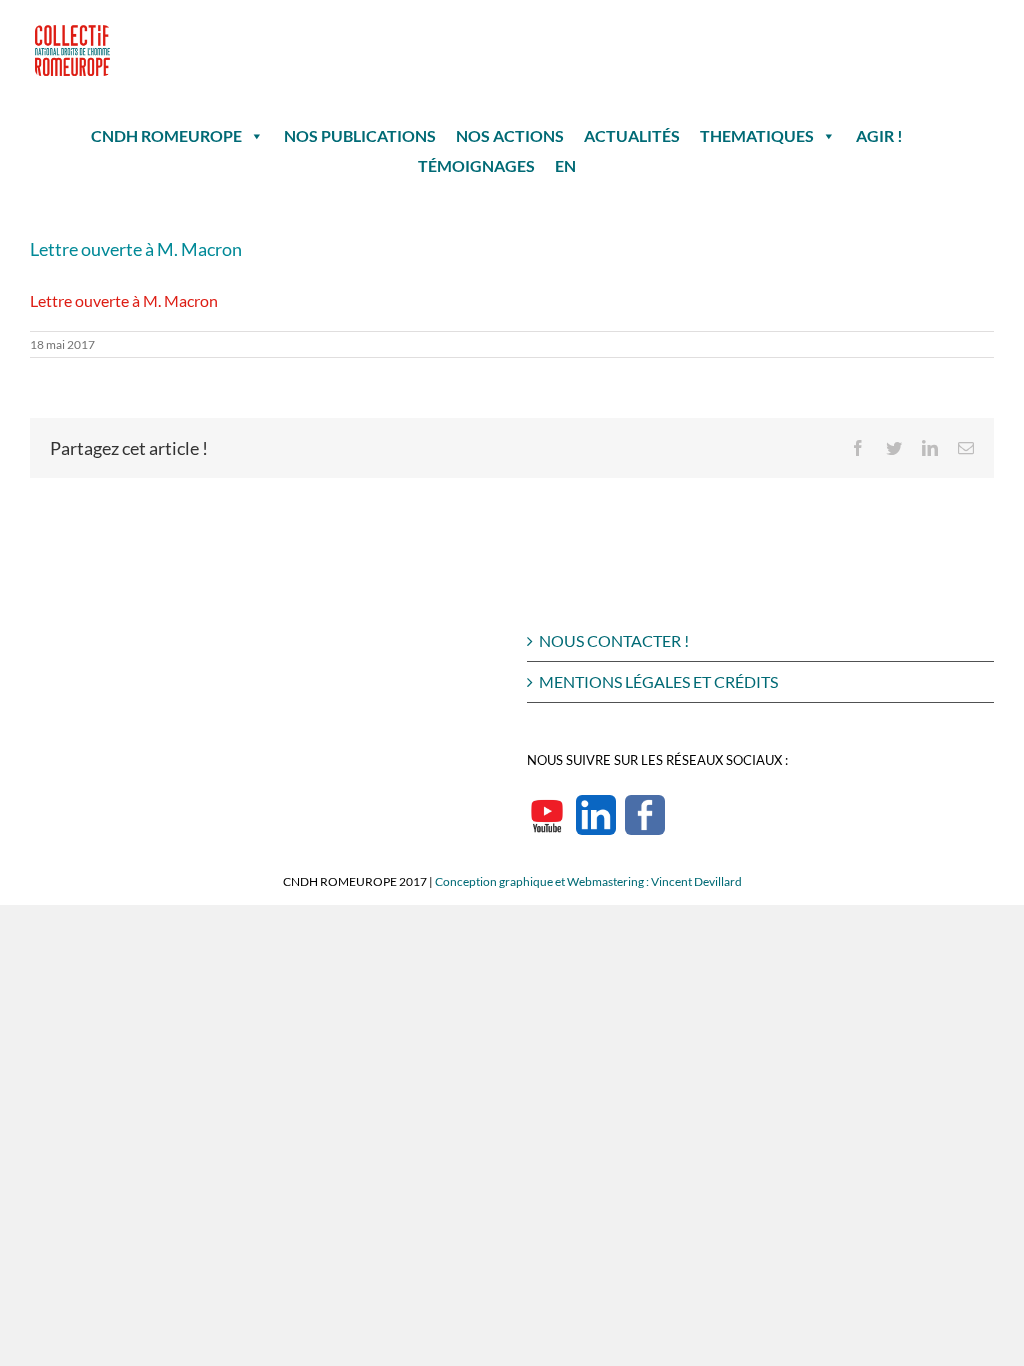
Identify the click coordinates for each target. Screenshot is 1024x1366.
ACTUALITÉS (632, 135)
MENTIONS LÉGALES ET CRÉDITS (658, 681)
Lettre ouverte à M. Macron (124, 300)
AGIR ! (879, 135)
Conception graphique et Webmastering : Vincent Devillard (588, 881)
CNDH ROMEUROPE (166, 135)
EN (565, 165)
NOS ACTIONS (510, 135)
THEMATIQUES (757, 135)
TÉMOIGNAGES (476, 165)
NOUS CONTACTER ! (614, 640)
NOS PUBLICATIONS (360, 135)
